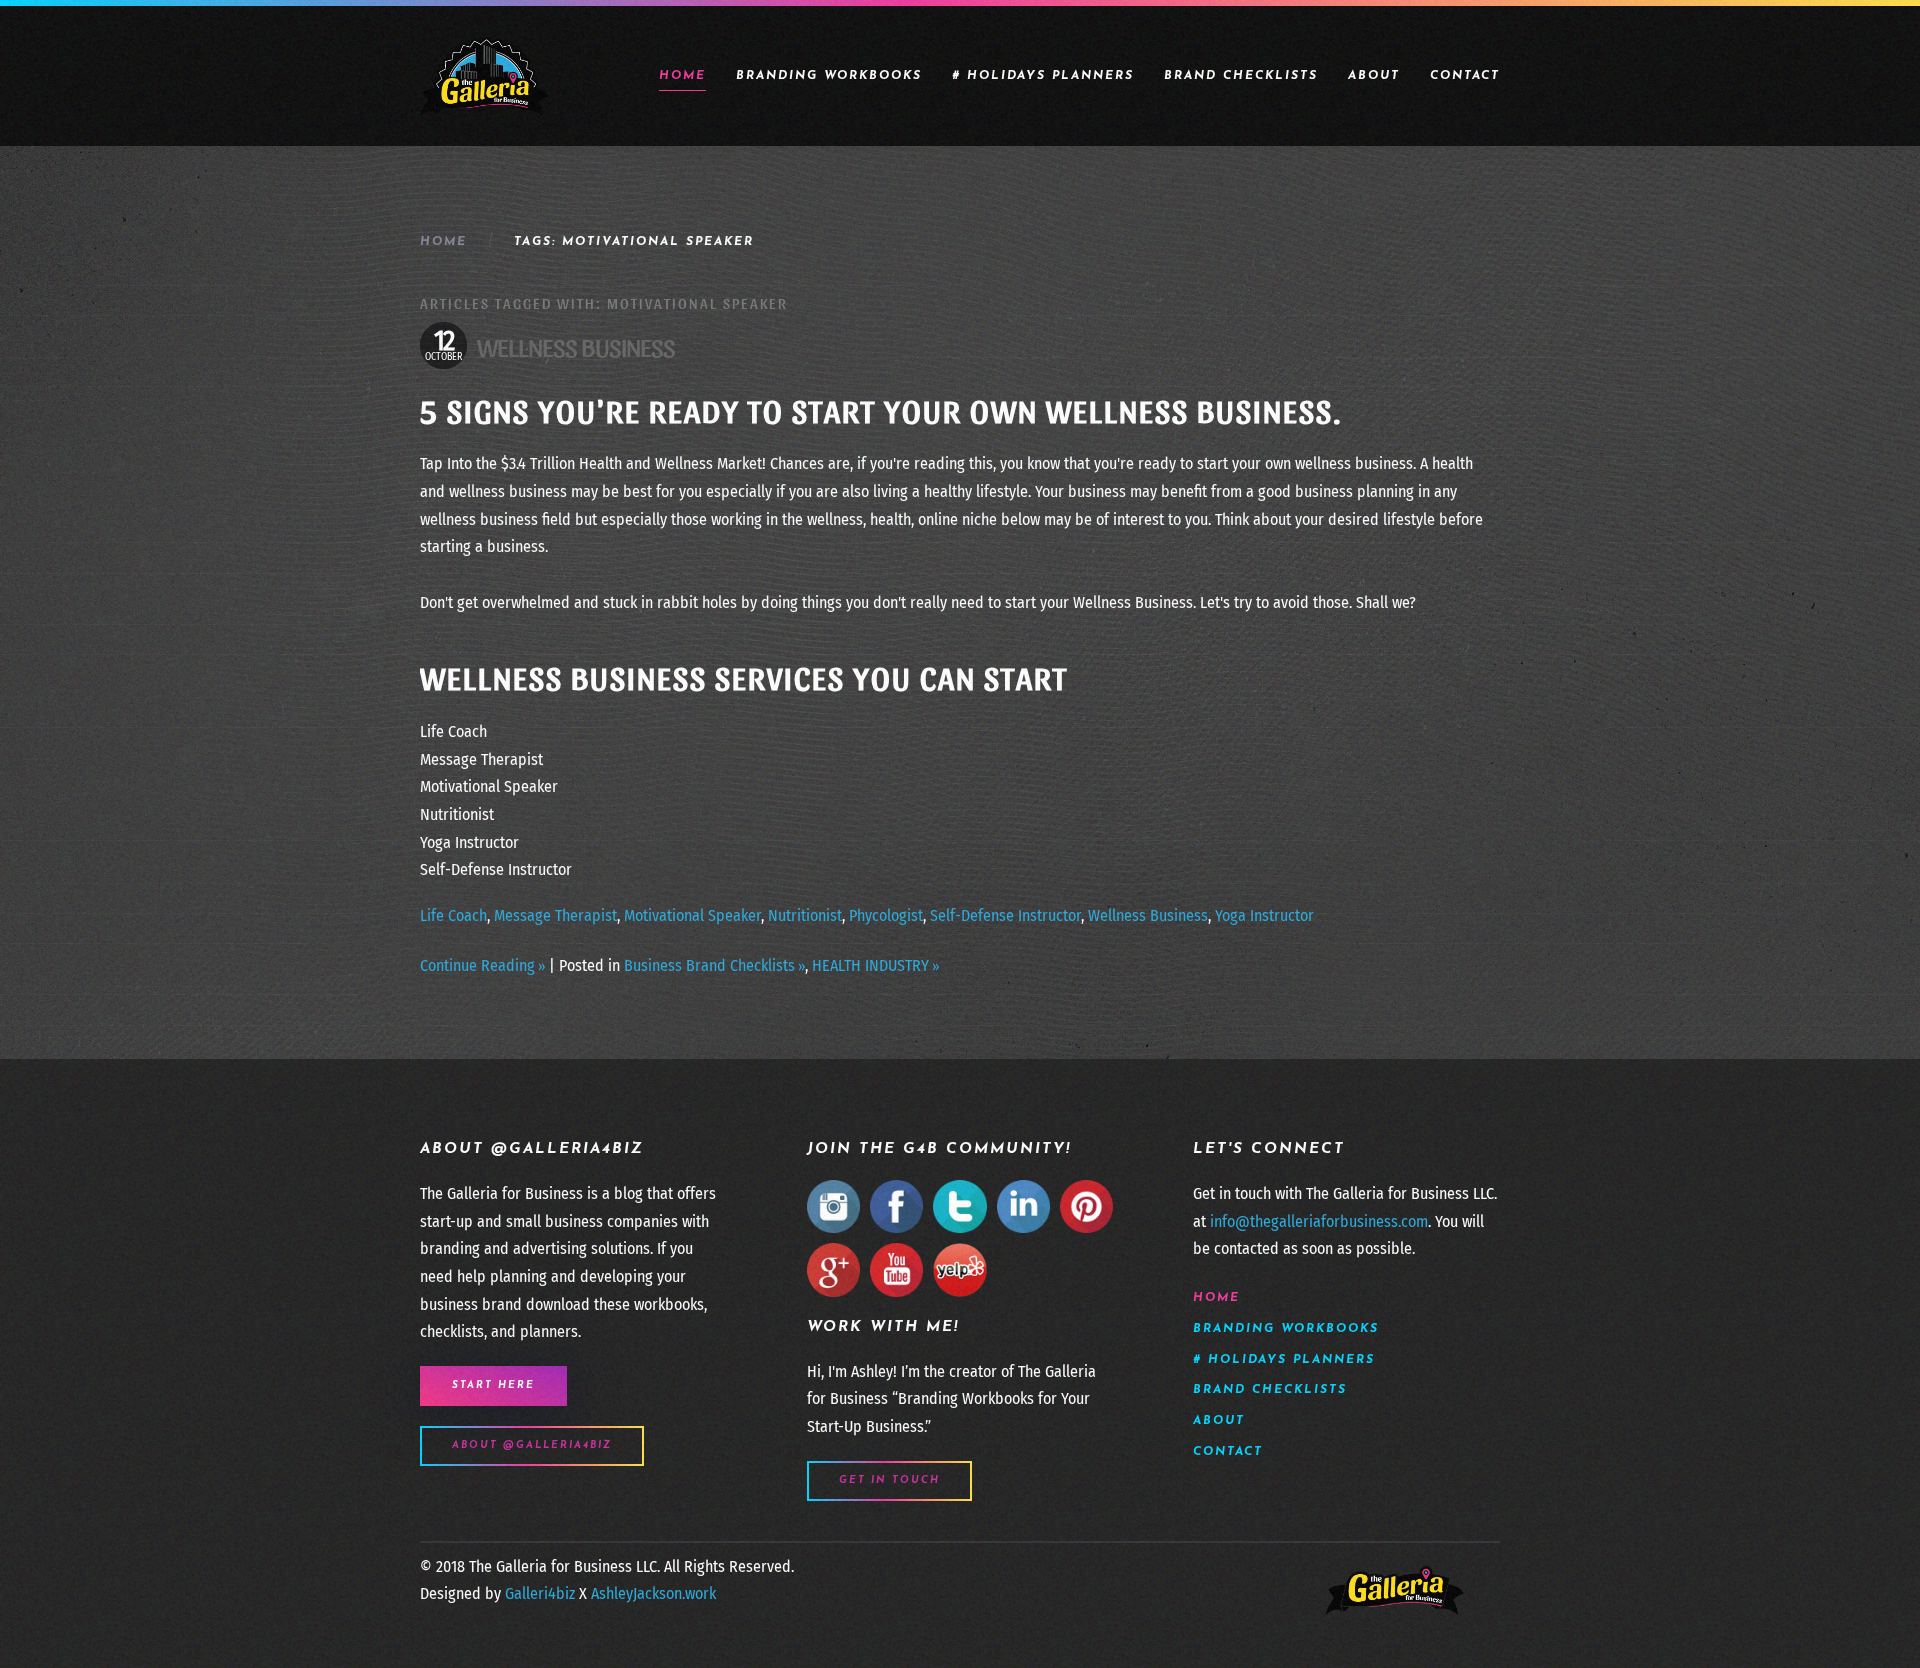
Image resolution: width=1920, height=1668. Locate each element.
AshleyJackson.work (653, 1593)
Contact (1465, 76)
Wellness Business (576, 345)
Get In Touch (889, 1480)
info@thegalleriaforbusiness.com (1319, 1221)
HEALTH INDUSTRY (870, 965)
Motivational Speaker (692, 915)
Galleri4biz (540, 1593)
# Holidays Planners (1043, 76)
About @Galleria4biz (532, 1445)
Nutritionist (805, 915)
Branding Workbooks (829, 76)
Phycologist (886, 915)
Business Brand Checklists (709, 965)
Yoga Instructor (1264, 915)
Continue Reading (477, 965)
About (1374, 76)
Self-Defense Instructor (1005, 915)
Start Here (493, 1385)
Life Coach (453, 915)
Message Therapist (555, 915)
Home (682, 76)
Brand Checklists (1241, 76)
